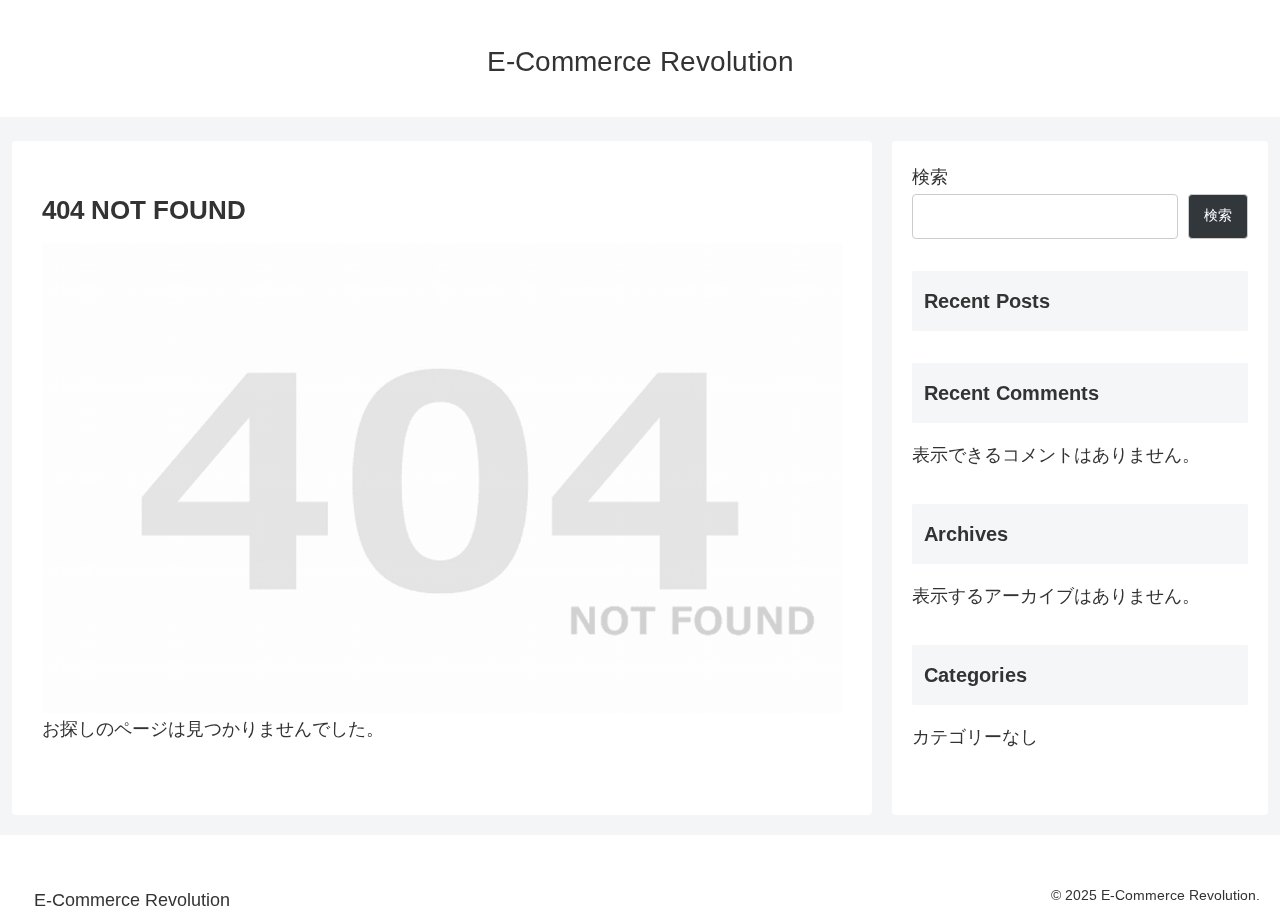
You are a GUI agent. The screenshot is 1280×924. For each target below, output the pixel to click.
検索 (930, 177)
